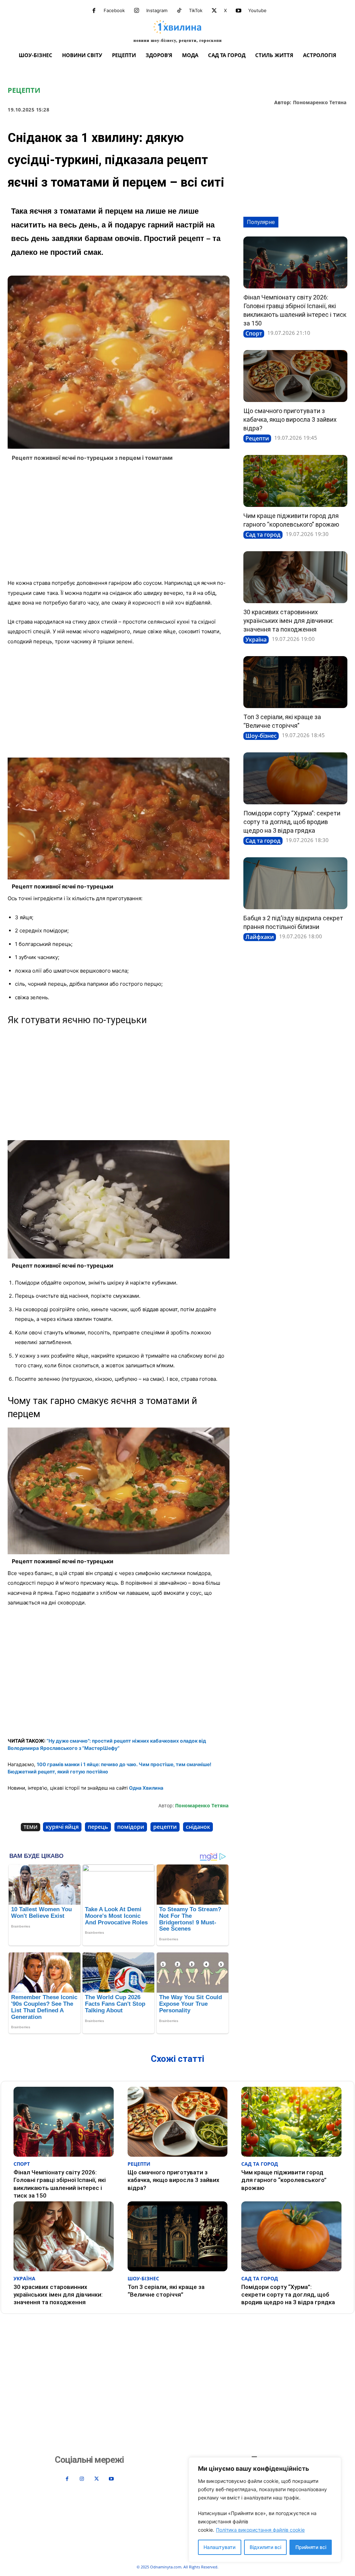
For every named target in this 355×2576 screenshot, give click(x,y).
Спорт (254, 333)
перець (98, 1827)
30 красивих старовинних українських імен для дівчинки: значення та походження (288, 621)
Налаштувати (219, 2547)
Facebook (114, 10)
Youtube (257, 10)
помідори (131, 1827)
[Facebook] (94, 11)
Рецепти (24, 90)
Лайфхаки (260, 937)
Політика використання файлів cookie (260, 2530)
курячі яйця (62, 1827)
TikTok (196, 10)
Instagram (157, 10)
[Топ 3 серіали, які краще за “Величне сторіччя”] (295, 682)
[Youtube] (239, 11)
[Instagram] (137, 11)
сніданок (198, 1827)
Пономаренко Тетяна (320, 103)
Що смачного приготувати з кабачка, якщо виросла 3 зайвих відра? (290, 419)
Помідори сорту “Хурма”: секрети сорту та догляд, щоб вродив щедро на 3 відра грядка (292, 822)
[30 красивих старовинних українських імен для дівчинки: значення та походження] (295, 577)
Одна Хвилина (146, 1788)
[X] (214, 11)
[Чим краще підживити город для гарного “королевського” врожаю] (295, 481)
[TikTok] (179, 11)
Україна (256, 639)
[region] (265, 2510)
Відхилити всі (265, 2547)
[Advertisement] (119, 522)
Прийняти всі (311, 2547)
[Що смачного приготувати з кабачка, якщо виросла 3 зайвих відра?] (295, 376)
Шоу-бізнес (261, 736)
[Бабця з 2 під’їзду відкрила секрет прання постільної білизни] (295, 883)
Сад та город (263, 535)
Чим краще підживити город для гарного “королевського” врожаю (284, 2180)
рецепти (165, 1827)
